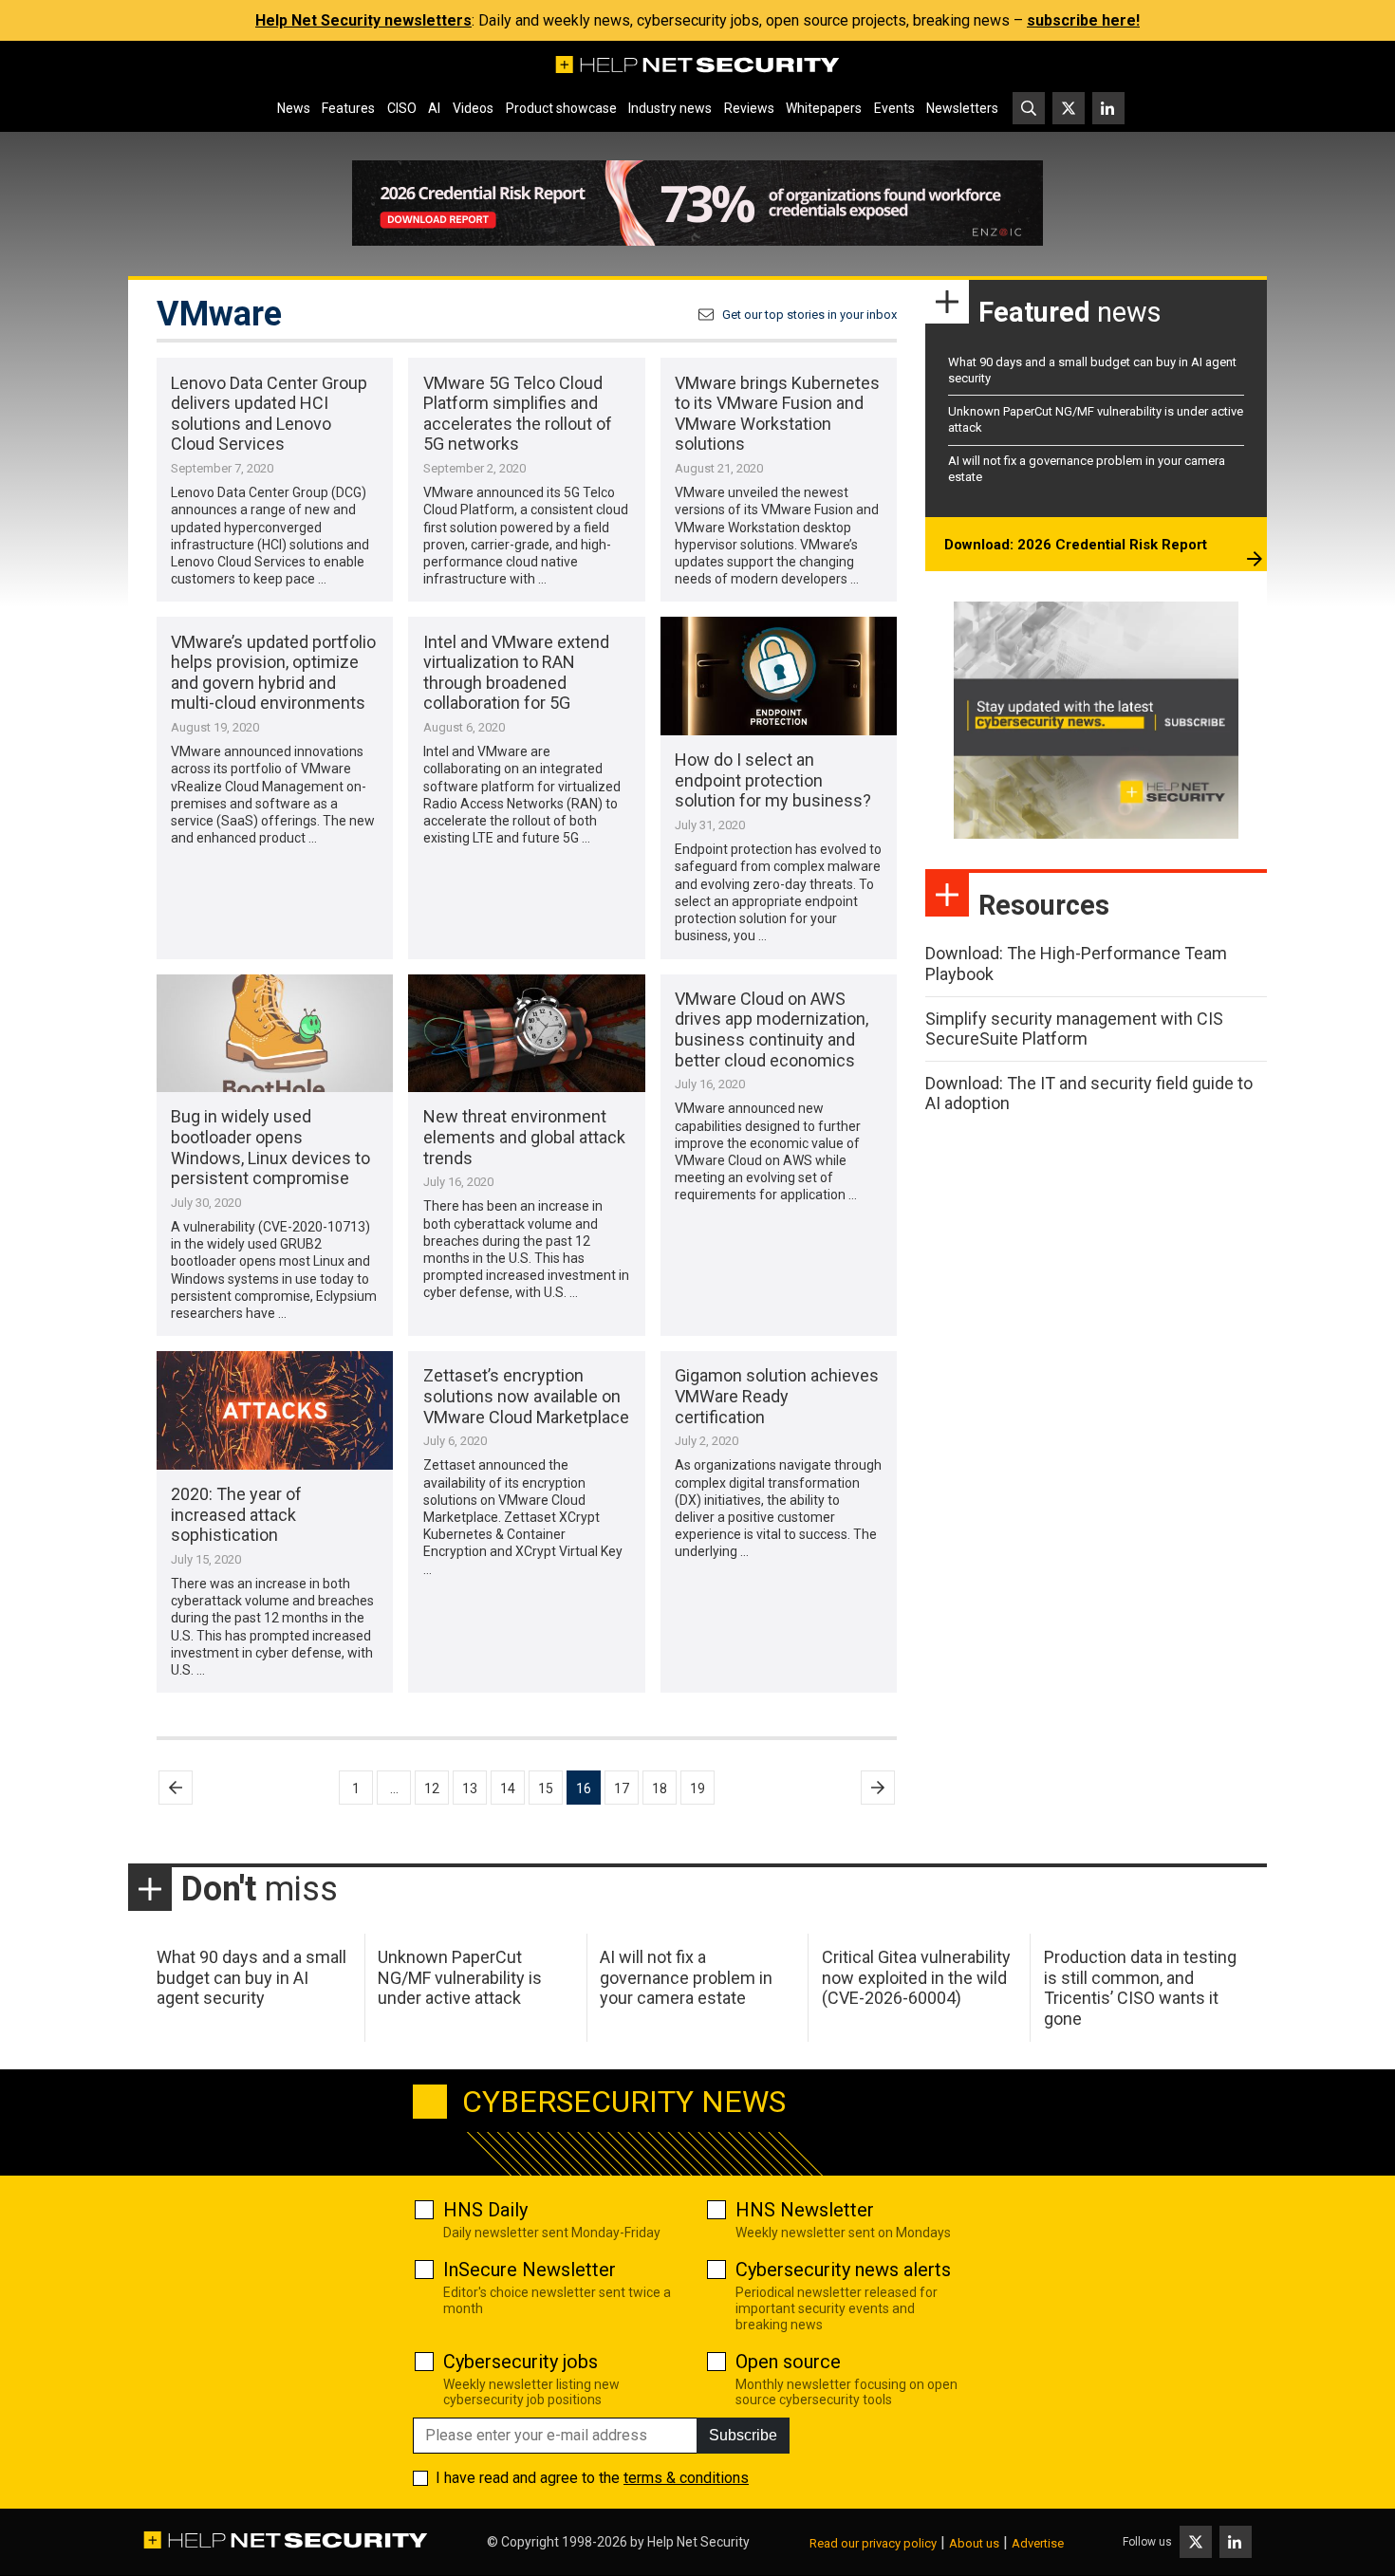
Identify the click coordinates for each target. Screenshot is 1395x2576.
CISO (402, 108)
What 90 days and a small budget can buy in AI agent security (251, 1977)
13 (470, 1788)
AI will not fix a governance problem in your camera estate (686, 1977)
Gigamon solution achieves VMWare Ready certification (777, 1396)
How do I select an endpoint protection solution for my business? (773, 780)
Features (348, 108)
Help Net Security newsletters (363, 20)
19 (697, 1788)
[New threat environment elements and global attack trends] (526, 1034)
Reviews (749, 108)
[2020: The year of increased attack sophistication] (275, 1410)
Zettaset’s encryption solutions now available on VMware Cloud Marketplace (526, 1396)
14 (508, 1788)
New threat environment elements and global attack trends (524, 1137)
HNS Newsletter (805, 2210)
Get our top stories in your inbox (809, 315)
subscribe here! (1083, 20)
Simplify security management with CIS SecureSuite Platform (1074, 1029)
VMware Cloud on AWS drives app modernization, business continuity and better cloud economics (772, 1029)
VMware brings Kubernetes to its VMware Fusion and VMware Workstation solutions (777, 414)
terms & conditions (686, 2478)
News (294, 108)
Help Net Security (698, 2542)
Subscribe (743, 2435)
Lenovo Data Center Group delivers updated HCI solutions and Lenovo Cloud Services (269, 414)
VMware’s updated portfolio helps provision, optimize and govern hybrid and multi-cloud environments (273, 673)
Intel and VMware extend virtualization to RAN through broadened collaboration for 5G (516, 673)
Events (894, 108)
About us (974, 2543)
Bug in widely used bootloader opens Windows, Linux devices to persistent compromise (270, 1147)
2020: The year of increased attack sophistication (236, 1514)
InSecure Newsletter (530, 2270)
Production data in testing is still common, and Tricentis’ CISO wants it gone (1140, 1988)
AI (434, 108)
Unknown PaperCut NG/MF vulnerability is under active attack (460, 1977)
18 (660, 1788)
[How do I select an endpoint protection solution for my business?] (779, 676)
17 (622, 1788)
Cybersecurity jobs (521, 2362)
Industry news (670, 108)
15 (546, 1788)
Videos (473, 108)
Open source (788, 2362)
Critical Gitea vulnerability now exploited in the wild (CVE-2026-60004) (916, 1977)
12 (432, 1788)
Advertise (1038, 2543)
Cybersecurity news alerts (843, 2270)
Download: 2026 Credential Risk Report (1076, 545)
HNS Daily (485, 2210)
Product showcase (561, 108)
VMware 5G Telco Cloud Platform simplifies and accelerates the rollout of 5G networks (518, 414)
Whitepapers (824, 108)
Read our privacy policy (873, 2543)
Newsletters (962, 108)
